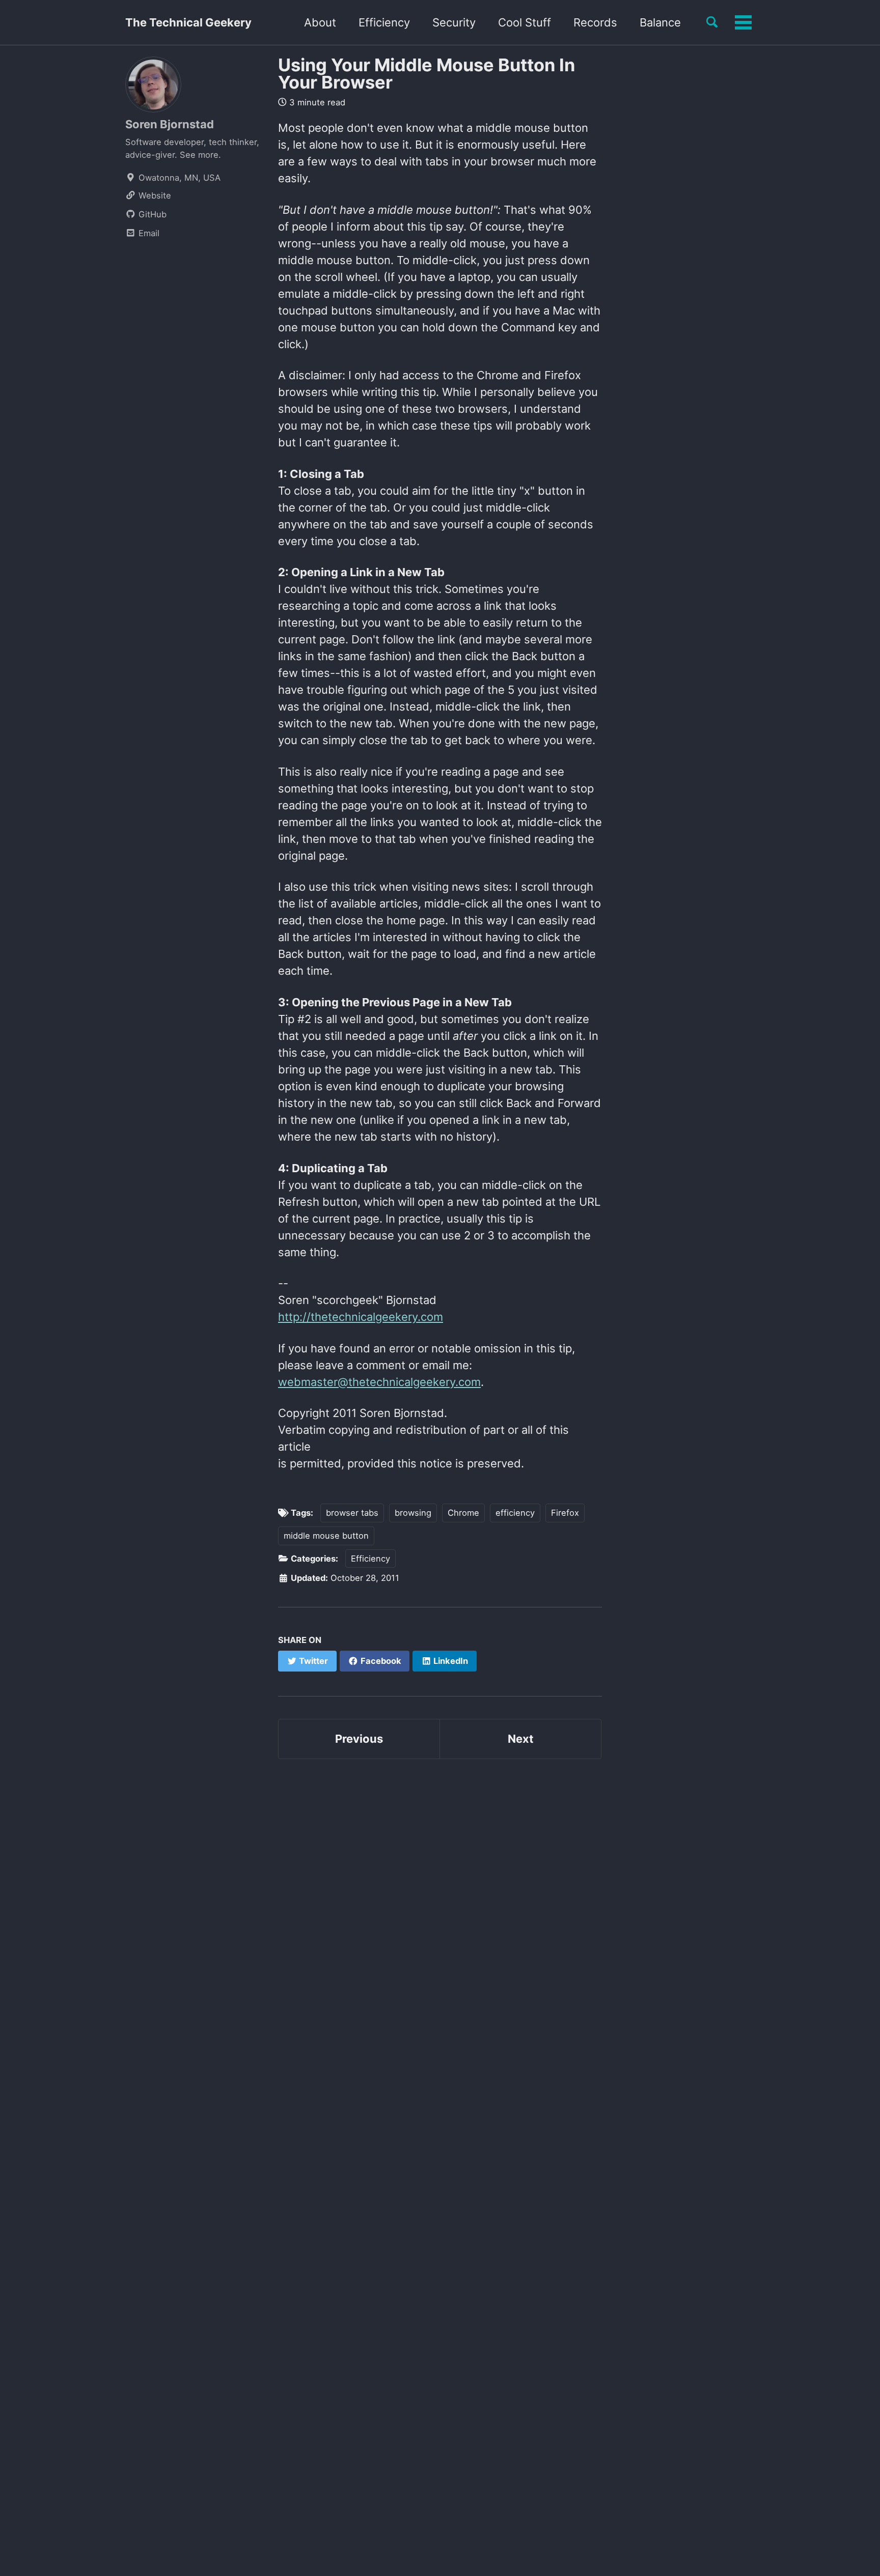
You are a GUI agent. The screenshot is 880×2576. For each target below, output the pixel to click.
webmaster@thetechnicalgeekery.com (379, 1382)
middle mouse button (326, 1536)
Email (148, 233)
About (320, 22)
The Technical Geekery (188, 22)
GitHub (151, 214)
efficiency (515, 1513)
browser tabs (352, 1513)
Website (154, 195)
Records (595, 22)
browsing (413, 1513)
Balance (660, 22)
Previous (359, 1739)
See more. (200, 155)
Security (454, 22)
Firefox (565, 1513)
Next (521, 1739)
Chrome (463, 1513)
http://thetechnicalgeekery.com (361, 1317)
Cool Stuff (525, 22)
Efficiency (384, 22)
